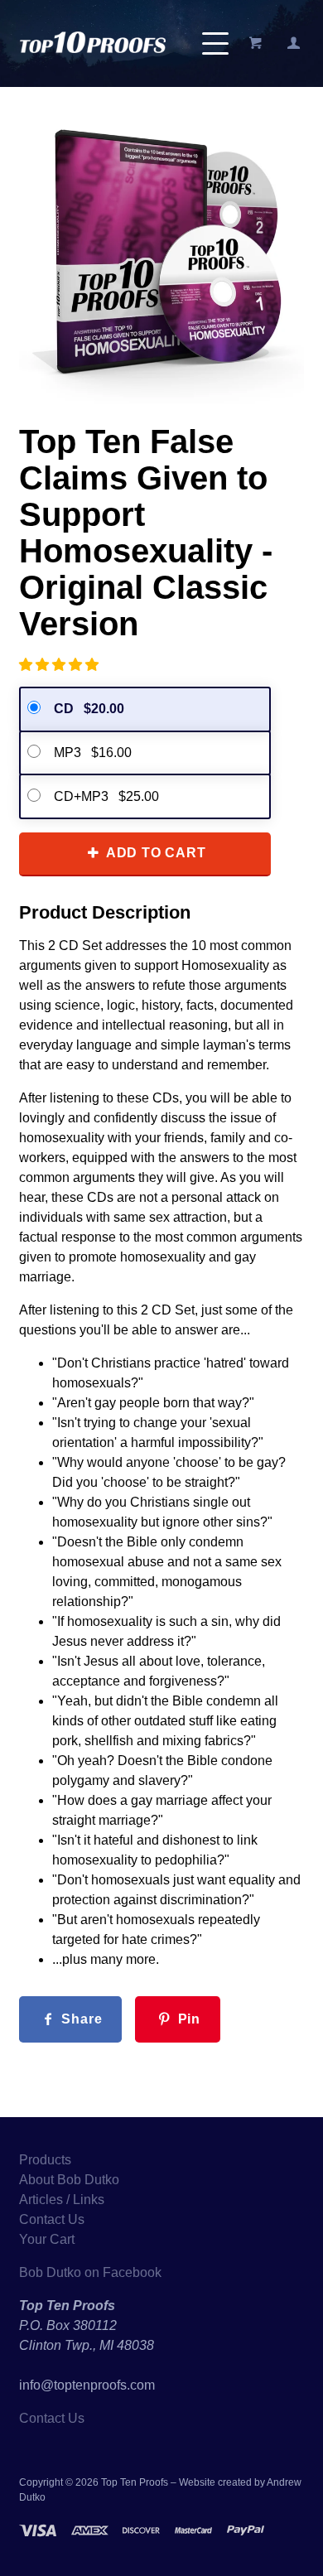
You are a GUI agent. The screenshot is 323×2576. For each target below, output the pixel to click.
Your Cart (47, 2239)
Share (80, 2019)
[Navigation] (215, 43)
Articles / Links (62, 2200)
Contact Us (52, 2219)
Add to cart (154, 853)
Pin (187, 2019)
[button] (60, 665)
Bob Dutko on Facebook (90, 2272)
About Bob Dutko (69, 2180)
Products (45, 2160)
